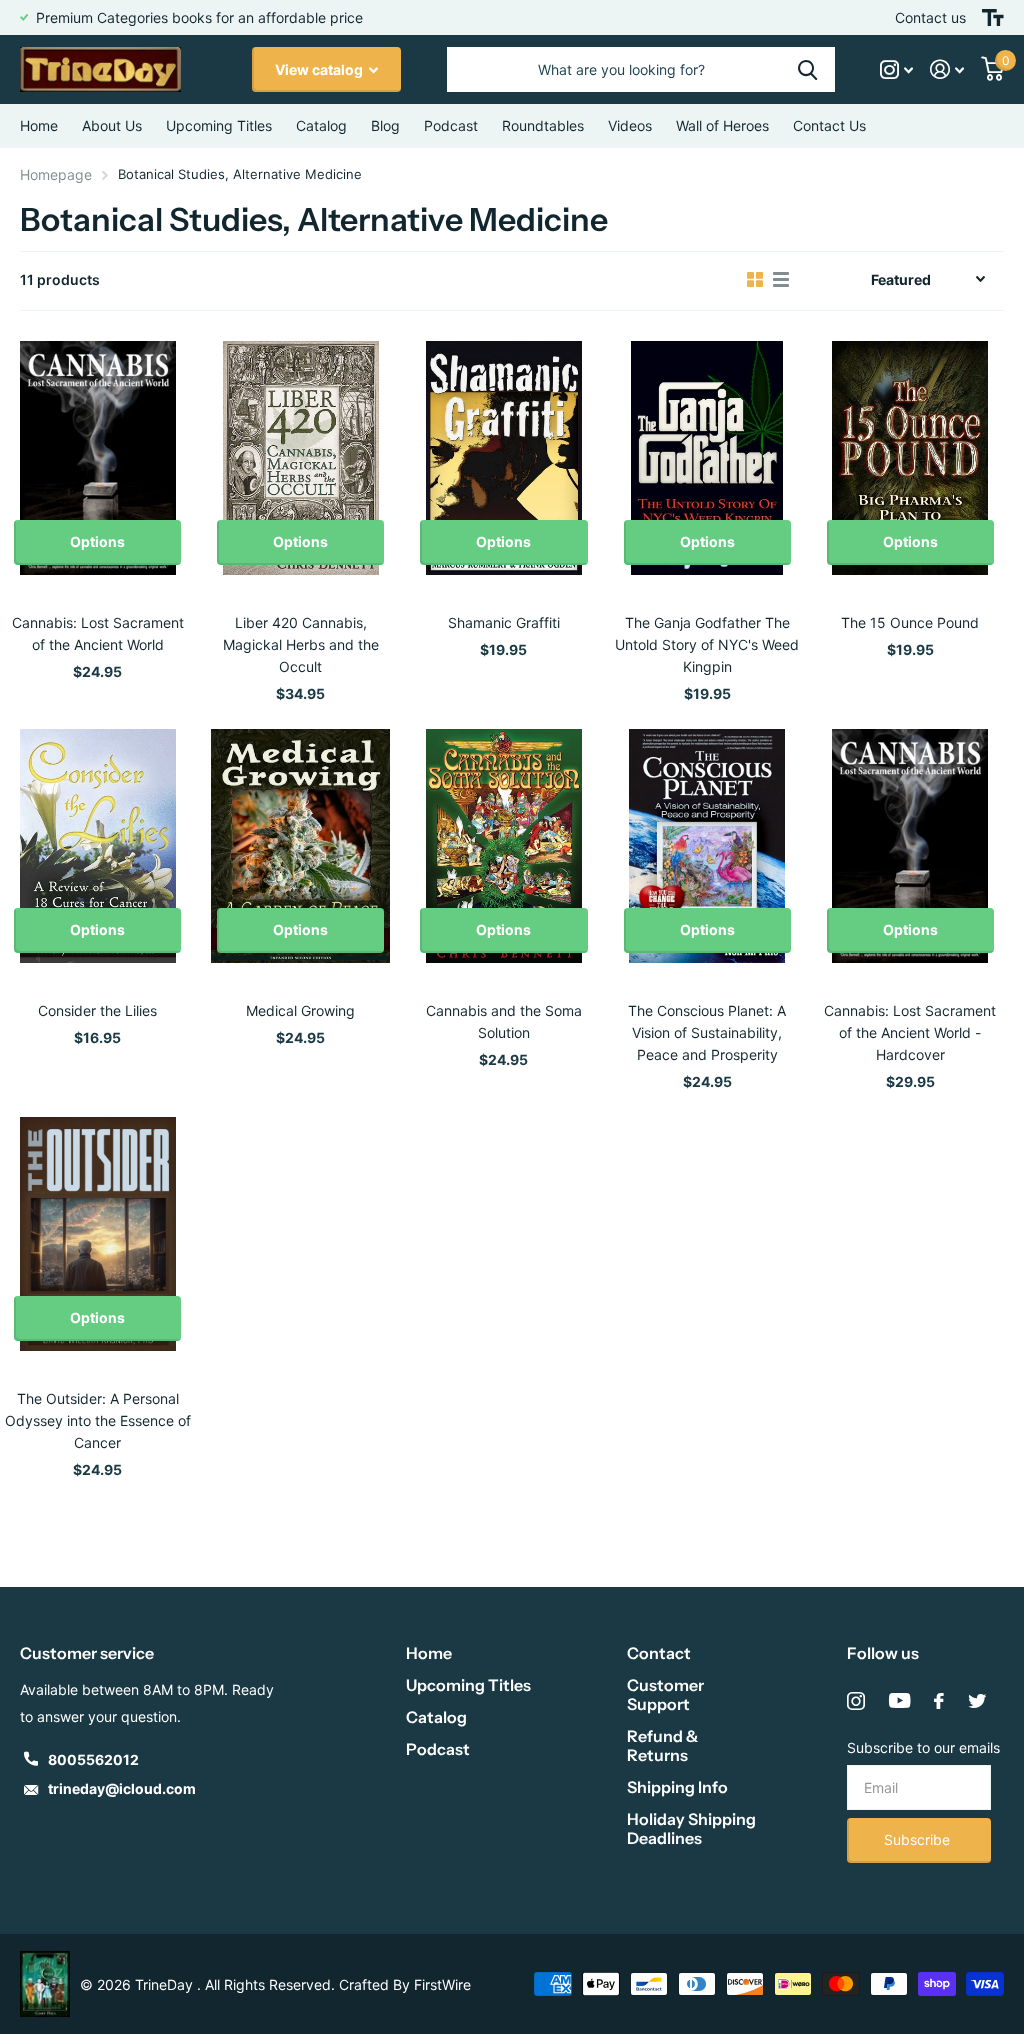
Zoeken (807, 69)
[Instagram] (856, 1701)
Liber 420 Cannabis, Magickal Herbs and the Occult (301, 644)
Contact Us (829, 125)
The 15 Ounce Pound (910, 622)
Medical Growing (300, 1010)
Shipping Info (677, 1787)
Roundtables (543, 125)
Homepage (56, 174)
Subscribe (919, 1839)
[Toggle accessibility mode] (993, 17)
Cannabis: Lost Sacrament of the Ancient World (98, 633)
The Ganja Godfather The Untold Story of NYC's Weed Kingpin (707, 644)
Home (39, 125)
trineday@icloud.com (122, 1788)
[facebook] (939, 1701)
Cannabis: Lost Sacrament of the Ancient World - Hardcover (910, 1032)
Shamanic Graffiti (504, 622)
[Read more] (897, 69)
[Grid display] (755, 280)
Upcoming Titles (219, 125)
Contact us (930, 17)
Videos (630, 125)
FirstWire (442, 1984)
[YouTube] (899, 1701)
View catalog (320, 69)
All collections (321, 126)
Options (97, 541)
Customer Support (665, 1694)
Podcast (438, 1749)
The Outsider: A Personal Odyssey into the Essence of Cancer (98, 1420)
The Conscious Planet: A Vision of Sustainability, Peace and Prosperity (707, 1032)
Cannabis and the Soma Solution (504, 1021)
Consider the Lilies (97, 1010)
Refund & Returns (662, 1745)
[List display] (781, 280)
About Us (112, 125)
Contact (659, 1653)
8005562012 (93, 1759)
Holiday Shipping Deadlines (691, 1828)
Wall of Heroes (722, 125)
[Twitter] (977, 1701)
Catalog (436, 1717)
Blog (385, 125)
